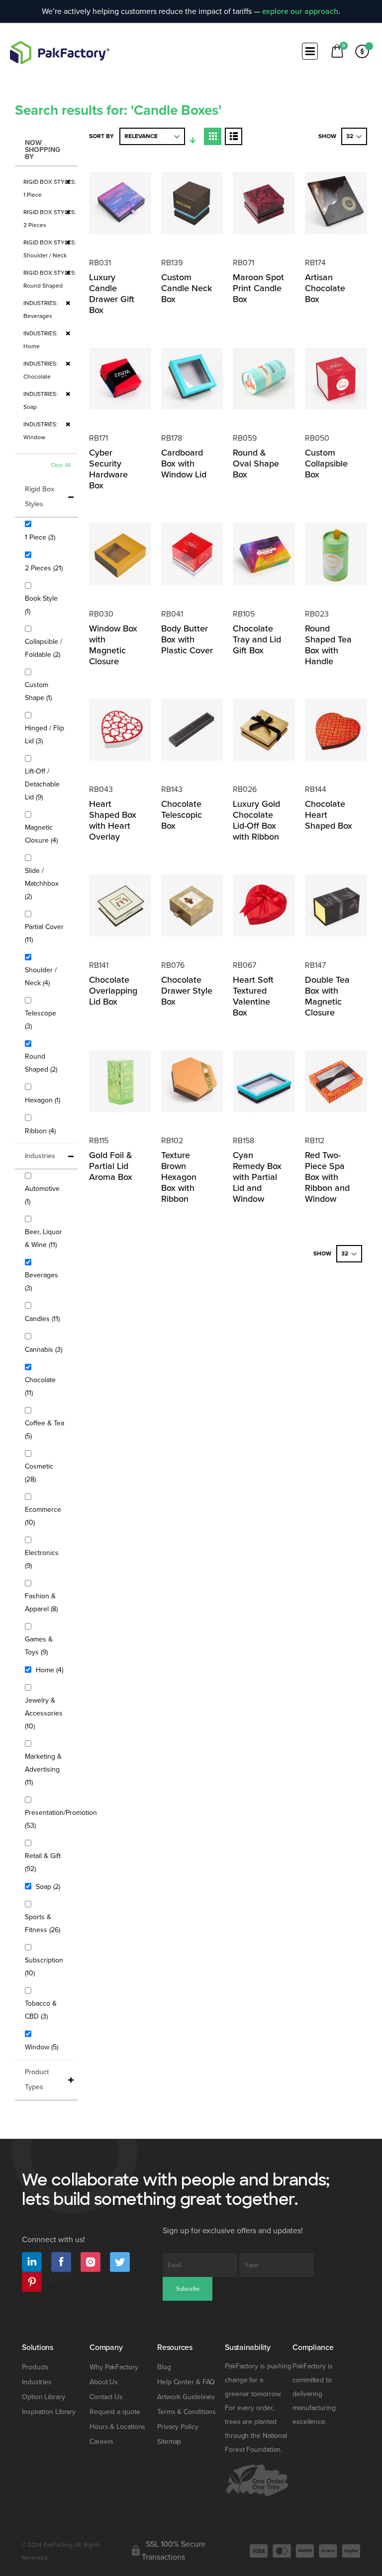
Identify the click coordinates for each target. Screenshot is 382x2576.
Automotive (42, 1195)
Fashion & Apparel (46, 1602)
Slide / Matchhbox (42, 884)
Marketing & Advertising (43, 1769)
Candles (44, 1319)
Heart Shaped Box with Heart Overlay (113, 820)
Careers (101, 2442)
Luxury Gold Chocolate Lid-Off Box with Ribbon (256, 820)
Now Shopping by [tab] (43, 150)
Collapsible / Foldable (46, 648)
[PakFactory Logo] (60, 52)
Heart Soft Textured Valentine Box (253, 996)
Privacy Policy (178, 2427)
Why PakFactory (114, 2367)
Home (51, 1670)
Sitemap (169, 2442)
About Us (104, 2382)
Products (35, 2367)
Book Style (41, 605)
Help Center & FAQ (186, 2382)
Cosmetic (39, 1473)
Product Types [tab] (37, 2079)
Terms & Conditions (187, 2412)
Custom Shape (44, 691)
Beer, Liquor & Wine (46, 1238)
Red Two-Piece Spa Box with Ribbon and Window (327, 1177)
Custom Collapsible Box (326, 464)
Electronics (42, 1559)
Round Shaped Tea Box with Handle (328, 645)
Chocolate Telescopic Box (182, 815)
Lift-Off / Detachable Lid (42, 784)
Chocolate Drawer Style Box (187, 991)
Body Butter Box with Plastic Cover (187, 639)
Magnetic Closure (46, 834)
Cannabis (45, 1349)
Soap (49, 1886)
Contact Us (106, 2397)
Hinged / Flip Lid (45, 735)
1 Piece (41, 537)
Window (43, 2047)
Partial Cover (44, 933)
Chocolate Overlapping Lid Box (113, 991)
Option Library (44, 2397)
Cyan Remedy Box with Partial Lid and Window (257, 1177)
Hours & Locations (117, 2427)
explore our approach (300, 11)
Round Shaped (46, 1063)
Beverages (42, 1282)
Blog (164, 2367)
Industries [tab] (40, 1156)
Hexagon (44, 1100)
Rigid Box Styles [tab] (40, 497)
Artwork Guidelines (186, 2397)
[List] (234, 136)
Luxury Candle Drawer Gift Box (112, 294)
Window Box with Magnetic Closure (113, 645)
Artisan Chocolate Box (325, 288)
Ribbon (42, 1131)
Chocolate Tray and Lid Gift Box (257, 639)
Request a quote (115, 2412)
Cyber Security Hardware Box (108, 469)
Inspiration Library (49, 2412)
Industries (37, 2382)
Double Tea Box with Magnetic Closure (327, 996)
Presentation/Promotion (61, 1819)
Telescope (41, 1020)
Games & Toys (44, 1646)
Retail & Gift (43, 1862)
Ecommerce (43, 1516)
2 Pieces (45, 568)
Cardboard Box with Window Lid (184, 464)
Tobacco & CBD (44, 2010)
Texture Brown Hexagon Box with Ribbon (179, 1177)
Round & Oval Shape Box (256, 464)
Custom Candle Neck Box (187, 288)
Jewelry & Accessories (44, 1713)
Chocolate (40, 1386)
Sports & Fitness (46, 1923)
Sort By (101, 136)
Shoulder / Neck (45, 976)
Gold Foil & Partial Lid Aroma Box (111, 1166)
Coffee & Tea (45, 1430)
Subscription (44, 1967)
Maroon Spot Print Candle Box (258, 288)
